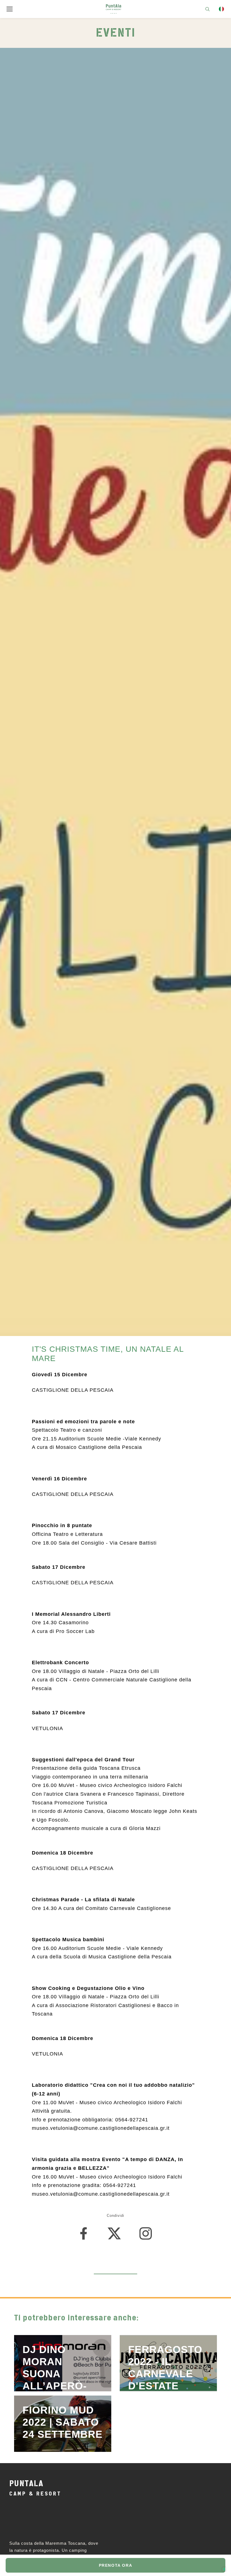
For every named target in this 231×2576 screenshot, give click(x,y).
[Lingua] (221, 9)
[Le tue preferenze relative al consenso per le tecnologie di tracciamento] (224, 2569)
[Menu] (10, 9)
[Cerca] (207, 9)
